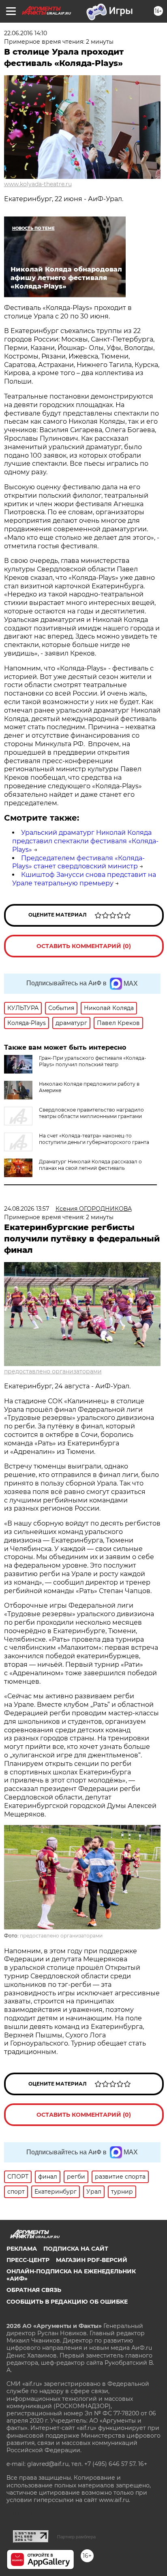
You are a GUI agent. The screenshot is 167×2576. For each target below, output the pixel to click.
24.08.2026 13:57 (27, 1209)
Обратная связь (34, 2290)
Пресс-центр (28, 2260)
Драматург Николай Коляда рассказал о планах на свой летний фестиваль (90, 1165)
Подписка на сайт (76, 2249)
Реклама (22, 2249)
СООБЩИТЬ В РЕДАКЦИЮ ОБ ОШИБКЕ (67, 2302)
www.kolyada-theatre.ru (38, 184)
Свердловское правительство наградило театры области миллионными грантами (91, 1113)
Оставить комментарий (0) (84, 946)
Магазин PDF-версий (92, 2260)
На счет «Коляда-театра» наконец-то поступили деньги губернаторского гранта (94, 1139)
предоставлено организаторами (53, 1371)
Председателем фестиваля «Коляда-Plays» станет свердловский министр (78, 862)
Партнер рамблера (76, 2537)
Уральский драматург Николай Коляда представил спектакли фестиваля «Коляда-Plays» (85, 841)
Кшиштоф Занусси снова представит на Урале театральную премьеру (84, 879)
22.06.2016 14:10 (26, 33)
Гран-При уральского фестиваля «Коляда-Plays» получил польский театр (93, 1061)
